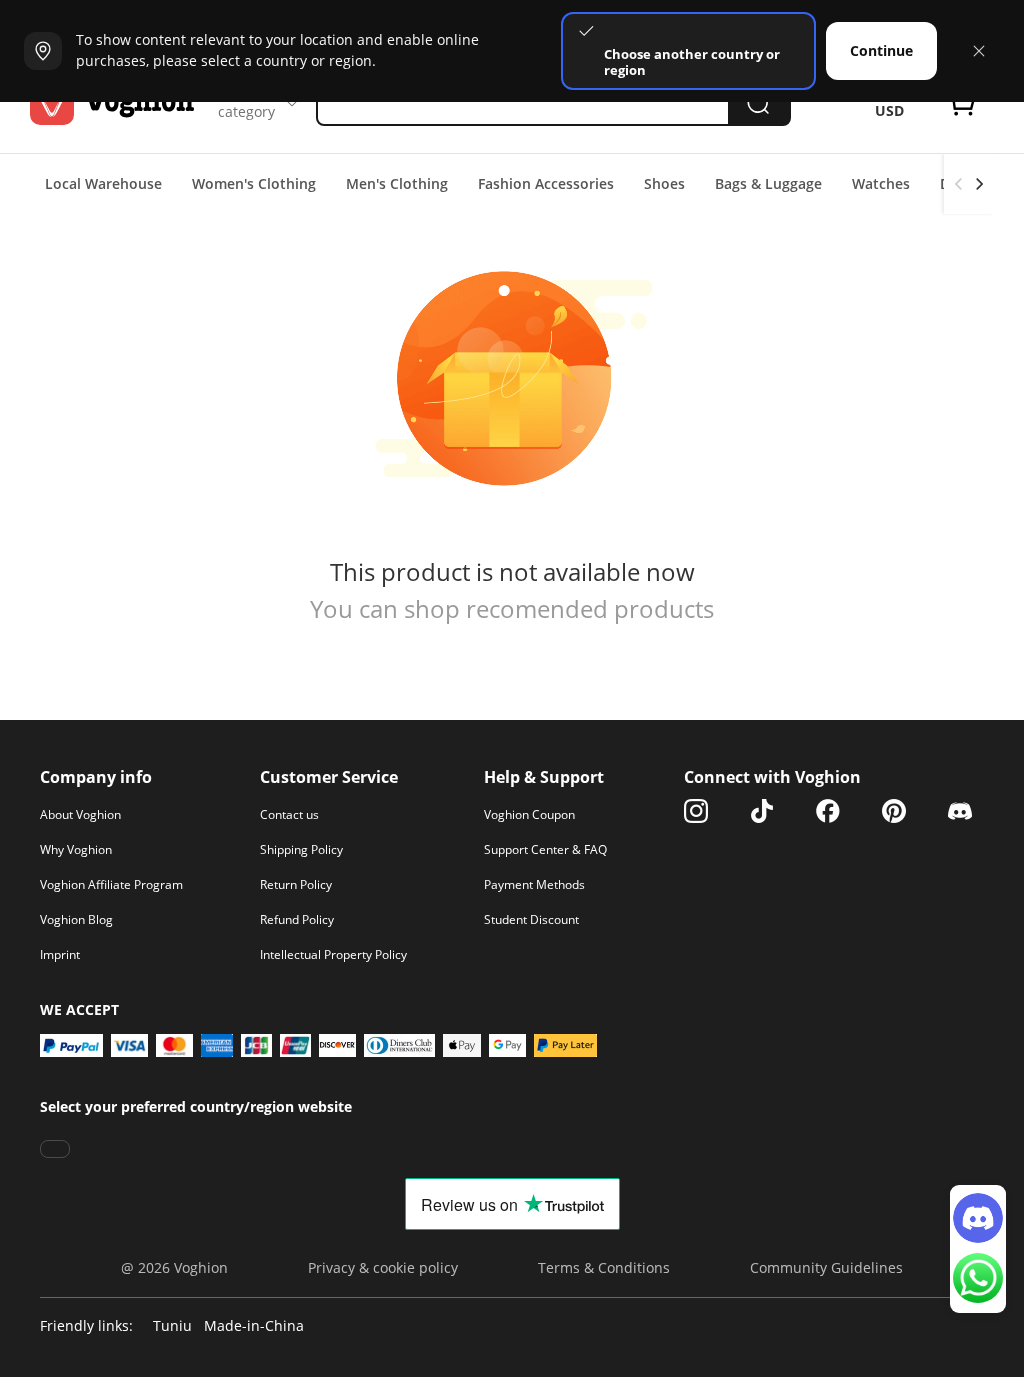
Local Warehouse (103, 183)
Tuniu (172, 1326)
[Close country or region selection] (979, 51)
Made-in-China (254, 1326)
